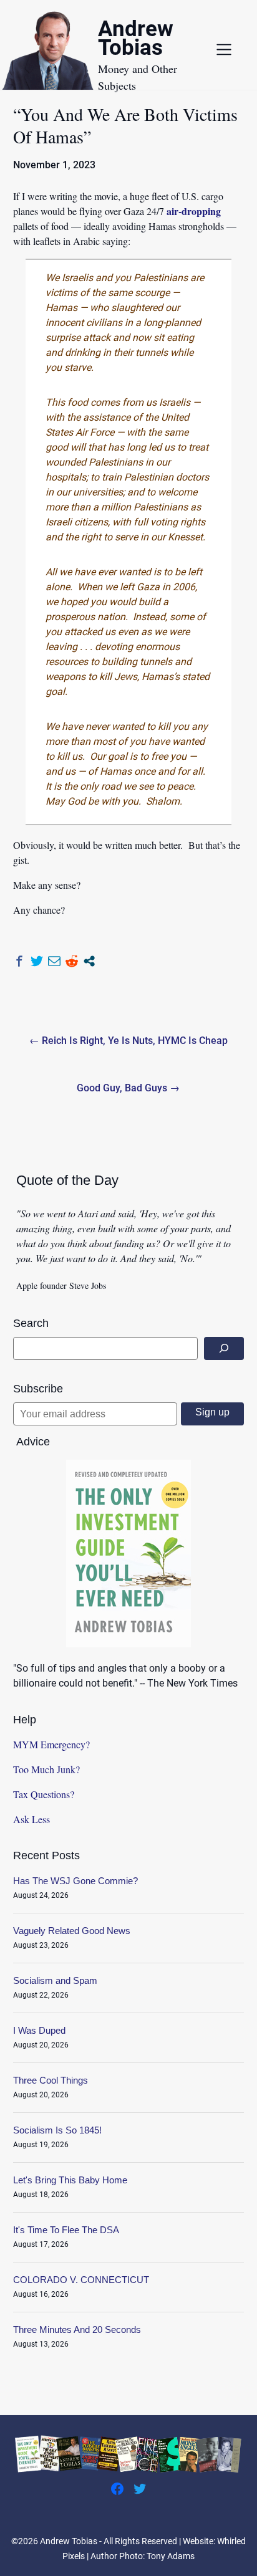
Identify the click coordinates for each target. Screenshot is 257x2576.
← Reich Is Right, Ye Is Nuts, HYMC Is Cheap (128, 1041)
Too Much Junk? (46, 1769)
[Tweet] (37, 961)
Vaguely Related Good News (72, 1931)
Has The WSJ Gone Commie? (75, 1881)
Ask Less (32, 1819)
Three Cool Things (51, 2080)
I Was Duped (39, 2030)
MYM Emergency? (51, 1744)
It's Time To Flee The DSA (66, 2230)
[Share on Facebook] (19, 961)
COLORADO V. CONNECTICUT (81, 2280)
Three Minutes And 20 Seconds (77, 2329)
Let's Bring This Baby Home (70, 2180)
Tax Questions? (44, 1794)
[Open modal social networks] (89, 961)
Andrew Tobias (136, 40)
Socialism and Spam (55, 1980)
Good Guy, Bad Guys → (128, 1088)
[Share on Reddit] (72, 961)
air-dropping (194, 211)
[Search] (224, 1348)
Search (31, 1323)
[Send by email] (54, 961)
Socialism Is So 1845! (57, 2130)
